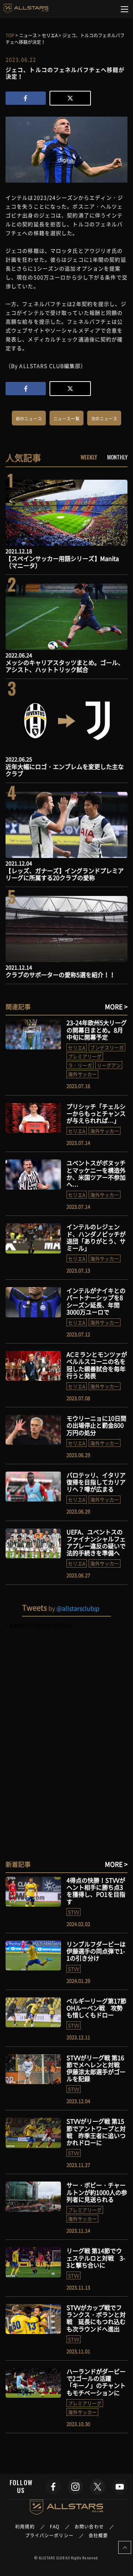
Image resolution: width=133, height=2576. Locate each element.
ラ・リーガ (80, 1065)
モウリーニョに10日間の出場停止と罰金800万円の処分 (96, 1425)
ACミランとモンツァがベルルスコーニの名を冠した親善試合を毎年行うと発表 (97, 1365)
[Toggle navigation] (125, 9)
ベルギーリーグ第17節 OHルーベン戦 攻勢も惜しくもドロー (96, 2008)
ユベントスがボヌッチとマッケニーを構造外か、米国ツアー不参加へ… (96, 1173)
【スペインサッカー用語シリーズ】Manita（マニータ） (62, 562)
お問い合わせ (89, 2527)
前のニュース (29, 419)
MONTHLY (117, 457)
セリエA (77, 1047)
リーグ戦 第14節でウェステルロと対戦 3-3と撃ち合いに (96, 2258)
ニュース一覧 (67, 419)
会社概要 (98, 2535)
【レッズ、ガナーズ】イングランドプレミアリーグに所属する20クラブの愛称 (65, 874)
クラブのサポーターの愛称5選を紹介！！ (60, 975)
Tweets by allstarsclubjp (39, 1625)
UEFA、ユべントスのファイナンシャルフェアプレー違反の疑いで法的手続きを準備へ (96, 1542)
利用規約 (25, 2527)
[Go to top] (125, 2547)
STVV (74, 1912)
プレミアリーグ (85, 1056)
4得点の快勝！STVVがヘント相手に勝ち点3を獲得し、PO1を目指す (96, 1891)
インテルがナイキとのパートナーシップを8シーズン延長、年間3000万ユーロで (96, 1301)
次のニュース (104, 419)
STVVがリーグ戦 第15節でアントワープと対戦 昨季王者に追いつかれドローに (96, 2132)
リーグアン (109, 1065)
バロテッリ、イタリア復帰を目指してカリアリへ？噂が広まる (96, 1482)
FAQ (55, 2527)
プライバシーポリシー (49, 2535)
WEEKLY (89, 457)
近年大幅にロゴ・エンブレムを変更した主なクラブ (65, 770)
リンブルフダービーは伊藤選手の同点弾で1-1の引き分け (96, 1951)
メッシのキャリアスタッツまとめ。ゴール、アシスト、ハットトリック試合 (65, 666)
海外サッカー (82, 1074)
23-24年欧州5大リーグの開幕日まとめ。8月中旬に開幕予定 (97, 1030)
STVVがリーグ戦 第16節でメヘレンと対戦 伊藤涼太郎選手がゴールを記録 (96, 2068)
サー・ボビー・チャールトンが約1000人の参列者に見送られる (97, 2192)
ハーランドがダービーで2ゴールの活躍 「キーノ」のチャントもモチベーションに (96, 2382)
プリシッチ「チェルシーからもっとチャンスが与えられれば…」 (96, 1113)
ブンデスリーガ (107, 1047)
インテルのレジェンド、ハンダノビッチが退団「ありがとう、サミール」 (96, 1237)
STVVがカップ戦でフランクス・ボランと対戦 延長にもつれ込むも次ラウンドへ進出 (96, 2318)
